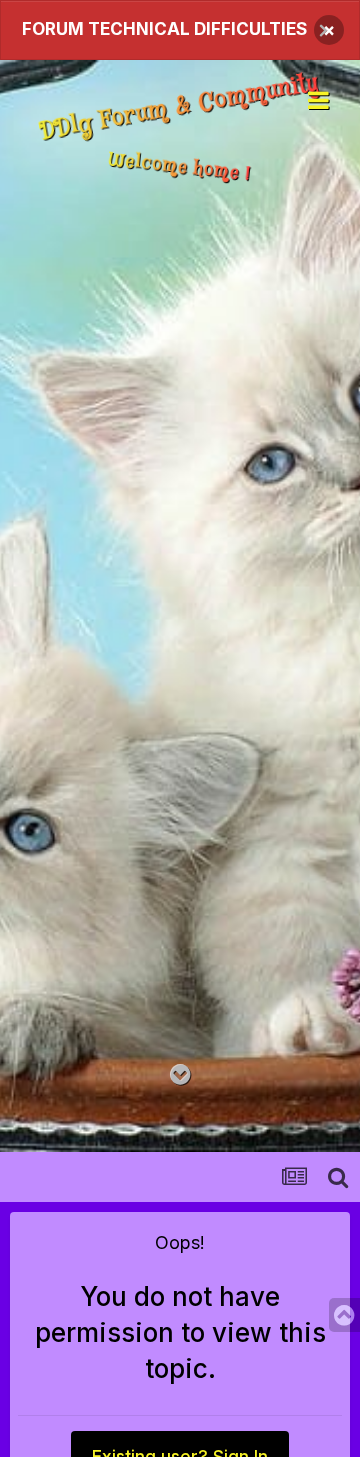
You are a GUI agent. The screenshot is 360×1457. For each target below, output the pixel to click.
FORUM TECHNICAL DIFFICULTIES (164, 29)
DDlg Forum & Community (180, 107)
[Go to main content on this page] (180, 1075)
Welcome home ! (180, 166)
